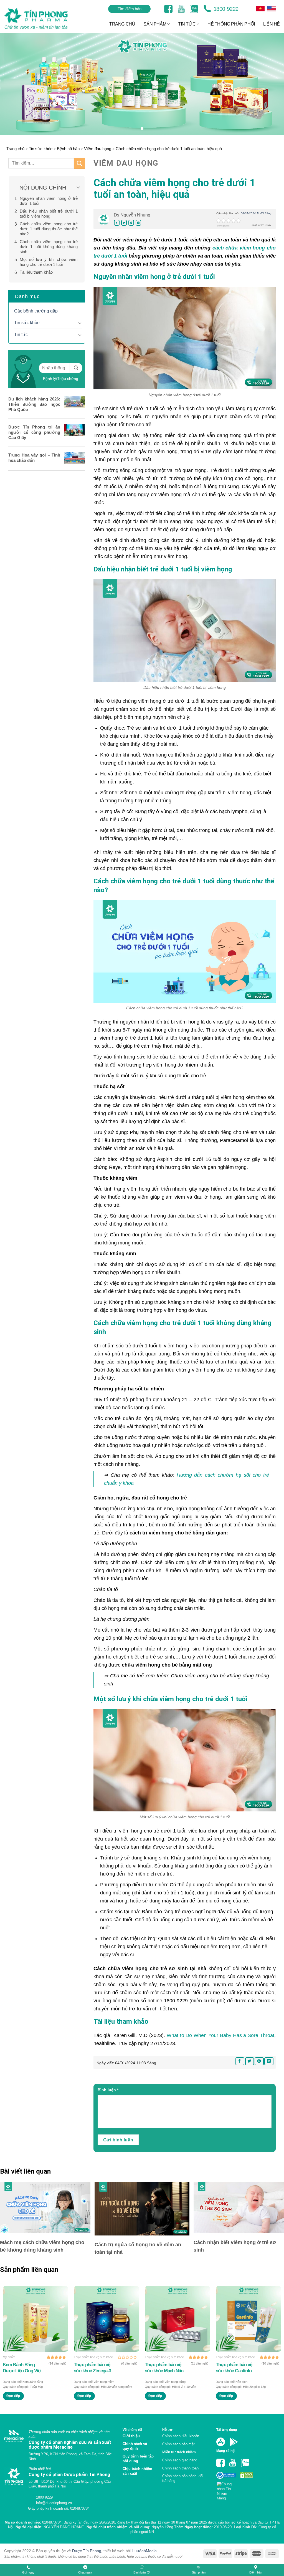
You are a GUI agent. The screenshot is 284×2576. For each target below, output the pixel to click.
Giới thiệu (131, 2436)
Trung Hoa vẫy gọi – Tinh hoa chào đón (34, 458)
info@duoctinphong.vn (53, 2503)
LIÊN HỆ (272, 24)
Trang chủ (15, 149)
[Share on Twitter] (124, 223)
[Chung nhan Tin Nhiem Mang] (226, 2489)
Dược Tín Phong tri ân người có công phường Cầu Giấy (34, 432)
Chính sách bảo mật (178, 2444)
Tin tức (21, 335)
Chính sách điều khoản (181, 2436)
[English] (260, 9)
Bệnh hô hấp (68, 149)
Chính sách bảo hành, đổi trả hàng (183, 2478)
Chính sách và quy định (135, 2446)
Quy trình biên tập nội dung (138, 2459)
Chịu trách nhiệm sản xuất (137, 2471)
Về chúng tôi (132, 2430)
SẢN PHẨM (155, 24)
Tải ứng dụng (227, 2430)
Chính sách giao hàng (180, 2460)
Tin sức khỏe (41, 149)
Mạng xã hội (226, 2451)
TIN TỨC (187, 24)
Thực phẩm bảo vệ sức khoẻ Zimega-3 (92, 2368)
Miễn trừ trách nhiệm (179, 2452)
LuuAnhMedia (144, 2551)
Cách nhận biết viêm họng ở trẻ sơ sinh (235, 2246)
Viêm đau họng (98, 149)
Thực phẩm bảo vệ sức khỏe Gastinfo (234, 2368)
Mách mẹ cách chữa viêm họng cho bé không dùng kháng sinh (42, 2246)
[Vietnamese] (272, 9)
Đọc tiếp (13, 2396)
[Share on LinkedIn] (138, 223)
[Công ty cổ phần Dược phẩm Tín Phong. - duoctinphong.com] (43, 18)
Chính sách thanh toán (180, 2468)
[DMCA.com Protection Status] (246, 2475)
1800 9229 (225, 9)
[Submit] (80, 163)
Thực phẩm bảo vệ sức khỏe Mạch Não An (164, 2368)
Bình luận (108, 2090)
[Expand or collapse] (78, 188)
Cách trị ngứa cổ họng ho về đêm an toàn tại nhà (138, 2248)
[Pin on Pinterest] (131, 223)
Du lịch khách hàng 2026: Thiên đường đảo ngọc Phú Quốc (34, 404)
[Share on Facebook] (117, 223)
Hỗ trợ (167, 2430)
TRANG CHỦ (122, 24)
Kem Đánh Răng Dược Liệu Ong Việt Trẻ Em (22, 2368)
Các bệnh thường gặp (36, 311)
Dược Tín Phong (87, 2551)
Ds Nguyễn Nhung (132, 215)
